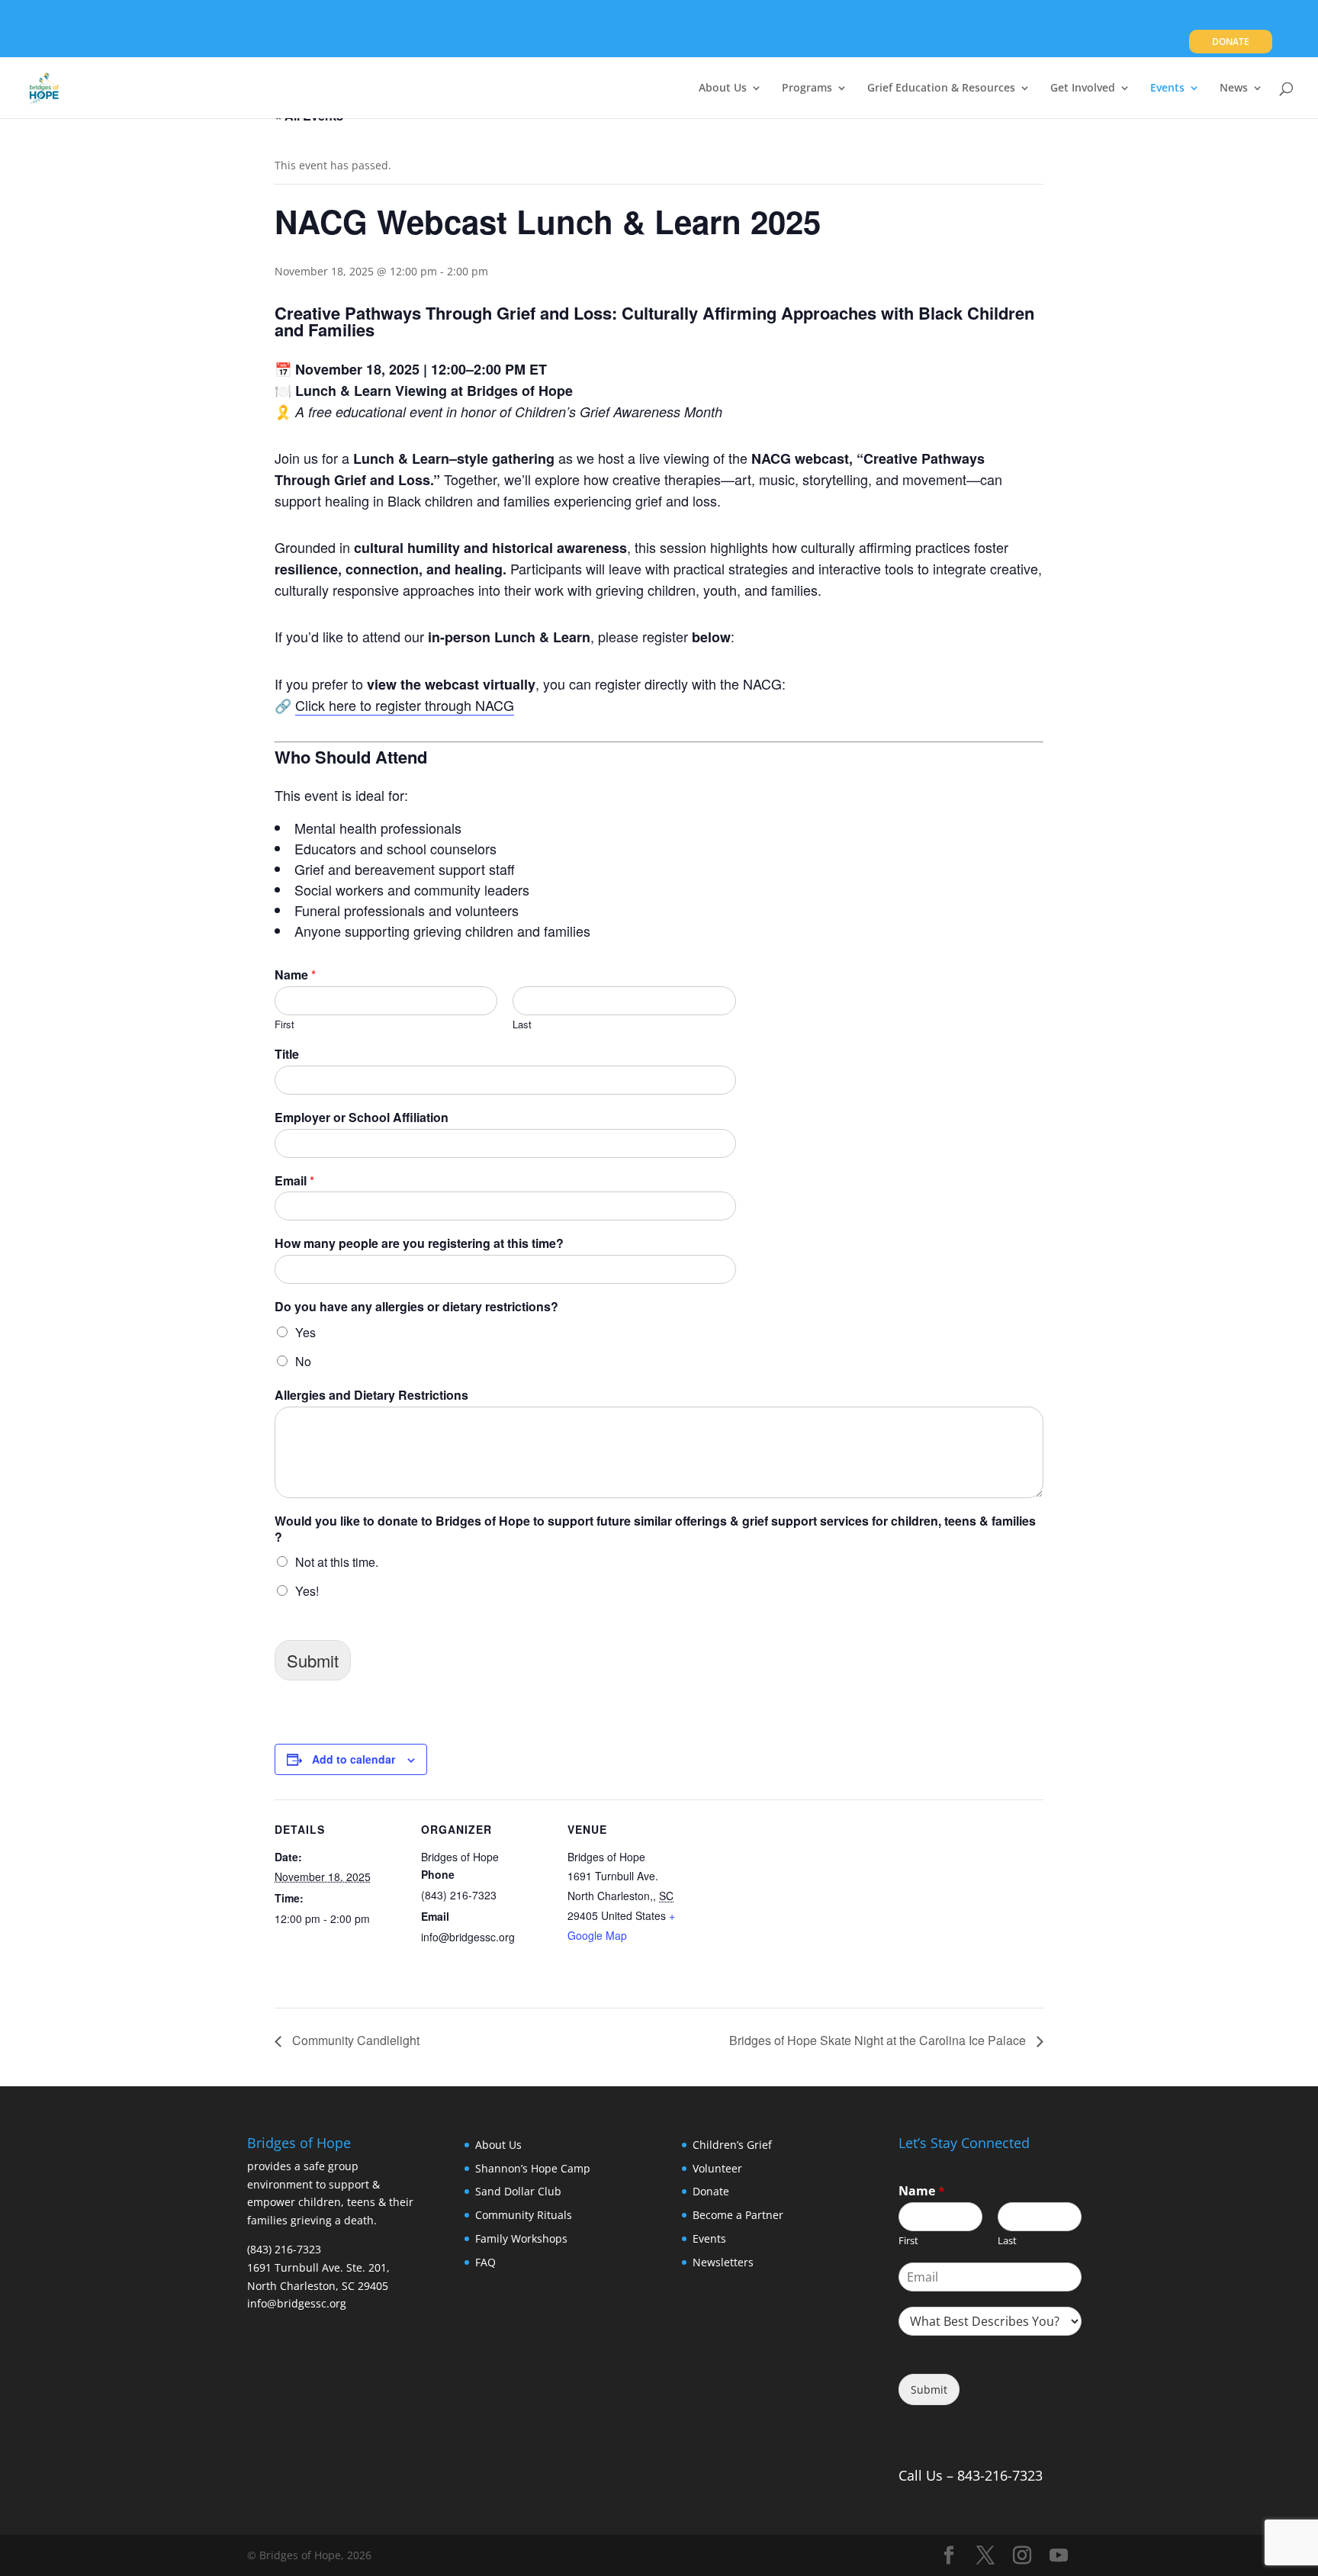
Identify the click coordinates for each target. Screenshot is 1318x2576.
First (284, 1025)
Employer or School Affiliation (362, 1118)
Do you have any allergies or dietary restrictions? (416, 1307)
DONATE (1231, 43)
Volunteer (717, 2168)
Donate (711, 2191)
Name (295, 975)
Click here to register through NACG (405, 705)
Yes (305, 1332)
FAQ (485, 2262)
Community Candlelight (354, 2040)
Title (287, 1055)
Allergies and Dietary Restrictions (371, 1396)
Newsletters (723, 2262)
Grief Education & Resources (941, 88)
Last (522, 1025)
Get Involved (1083, 88)
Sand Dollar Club (518, 2191)
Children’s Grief (732, 2145)
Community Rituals (524, 2215)
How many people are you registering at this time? (419, 1244)
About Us (723, 88)
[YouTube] (1059, 2556)
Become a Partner (738, 2215)
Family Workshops (521, 2238)
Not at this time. (337, 1562)
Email (294, 1181)
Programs (807, 88)
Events (1167, 88)
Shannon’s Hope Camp (533, 2168)
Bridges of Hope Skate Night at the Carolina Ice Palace (879, 2040)
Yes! (307, 1591)
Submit (313, 1660)
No (303, 1361)
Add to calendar (354, 1759)
